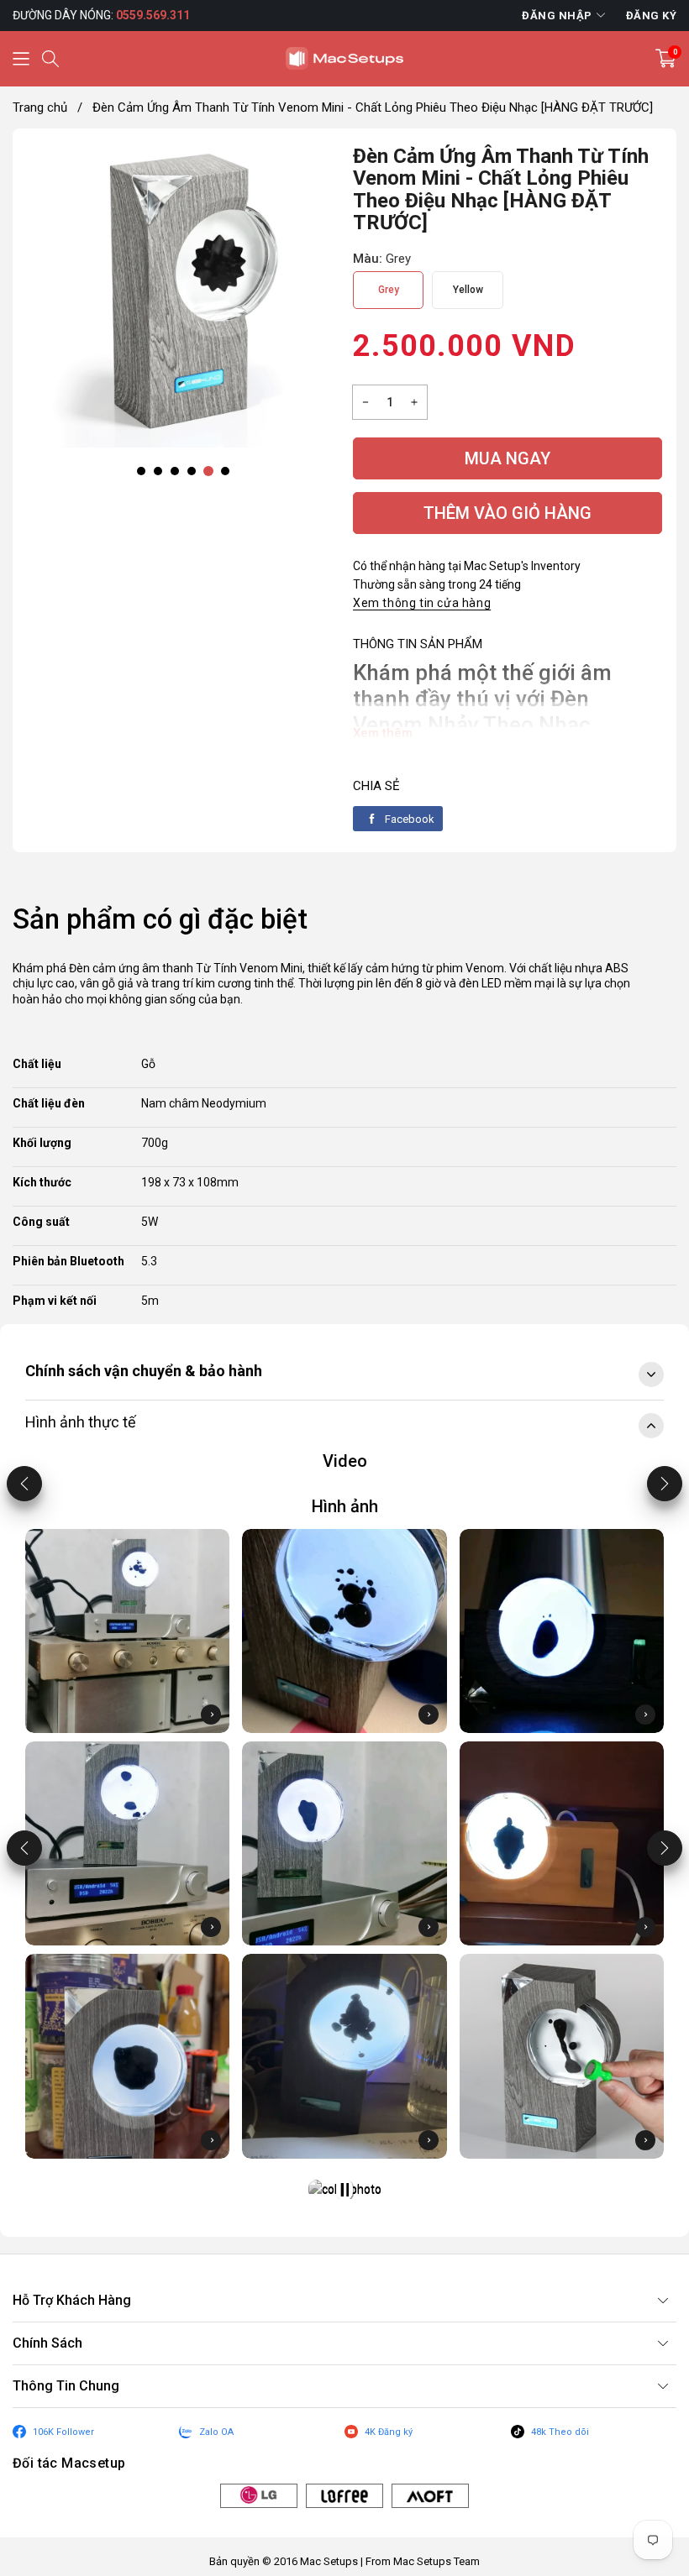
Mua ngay (508, 458)
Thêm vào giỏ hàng (508, 513)
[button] (21, 59)
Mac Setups (329, 2561)
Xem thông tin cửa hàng (422, 603)
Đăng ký (652, 16)
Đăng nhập (557, 16)
